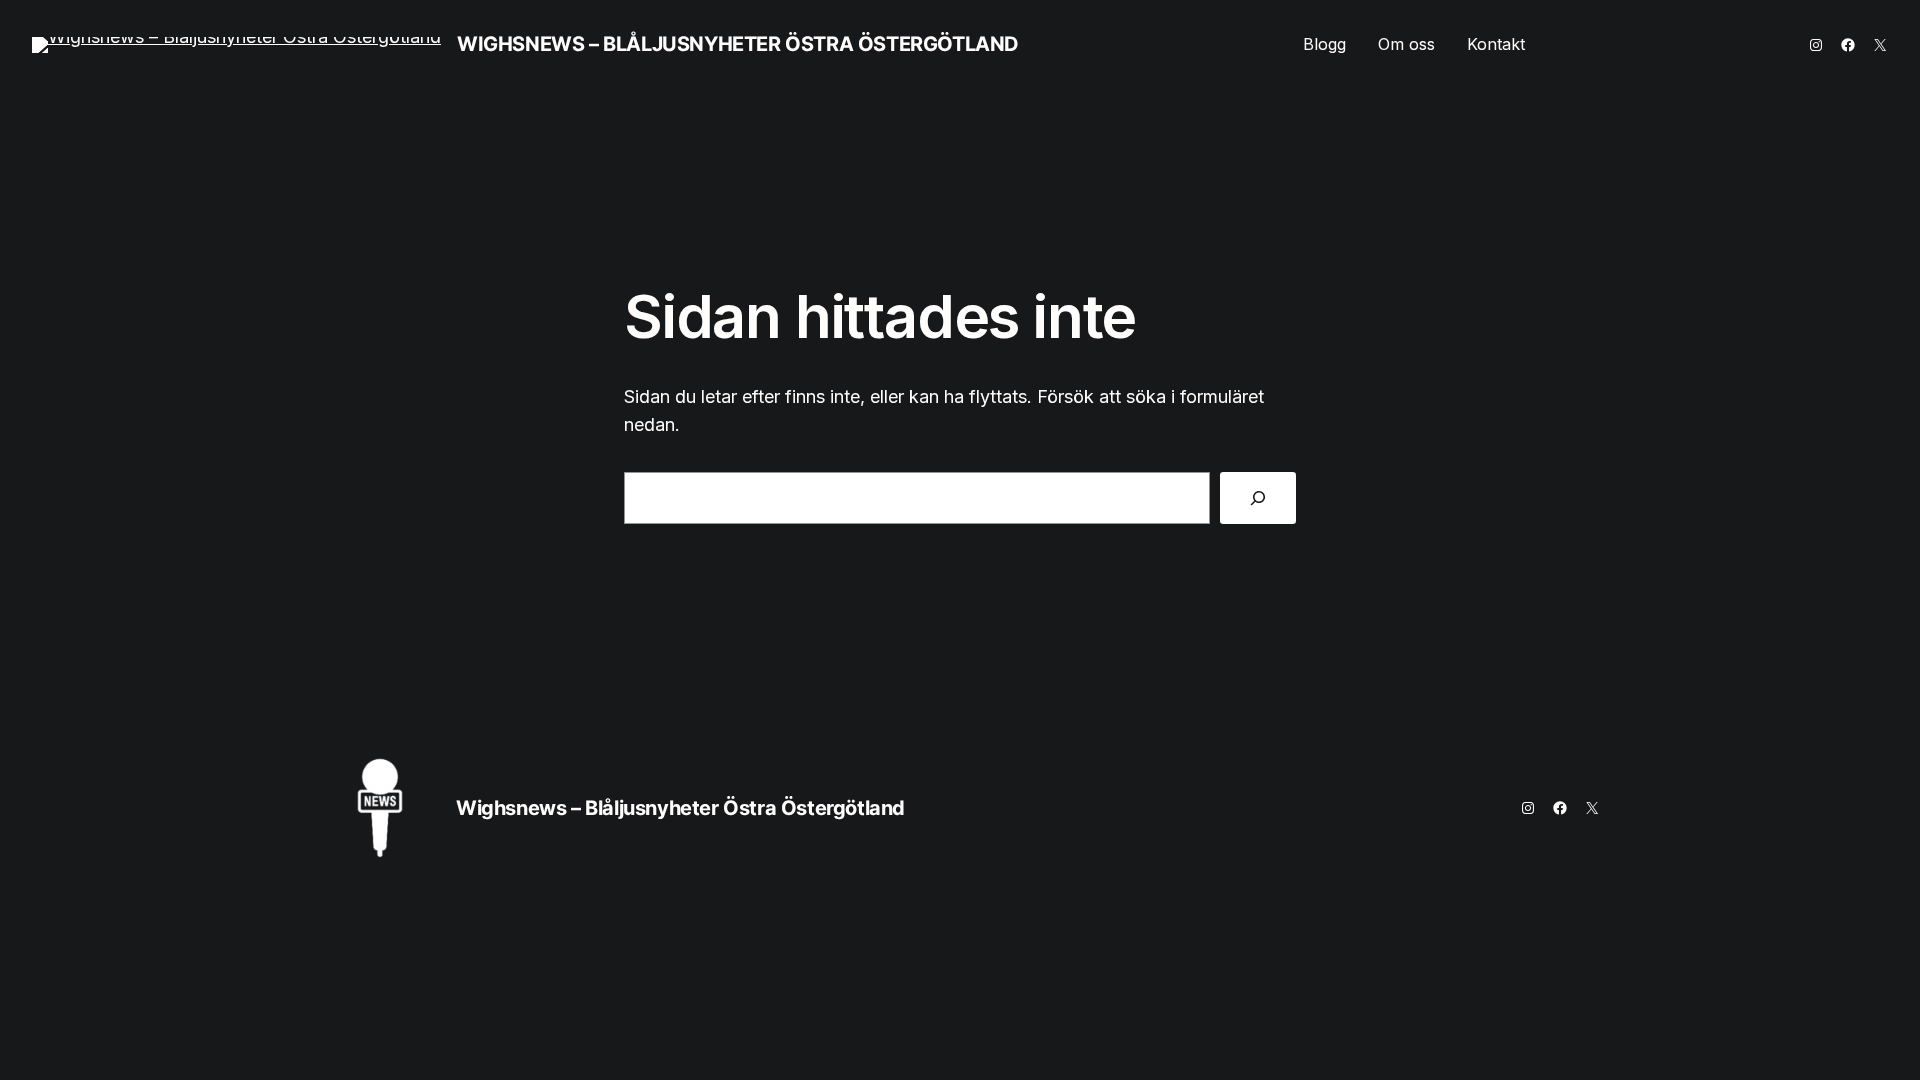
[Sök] (1258, 498)
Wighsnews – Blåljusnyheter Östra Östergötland (738, 44)
